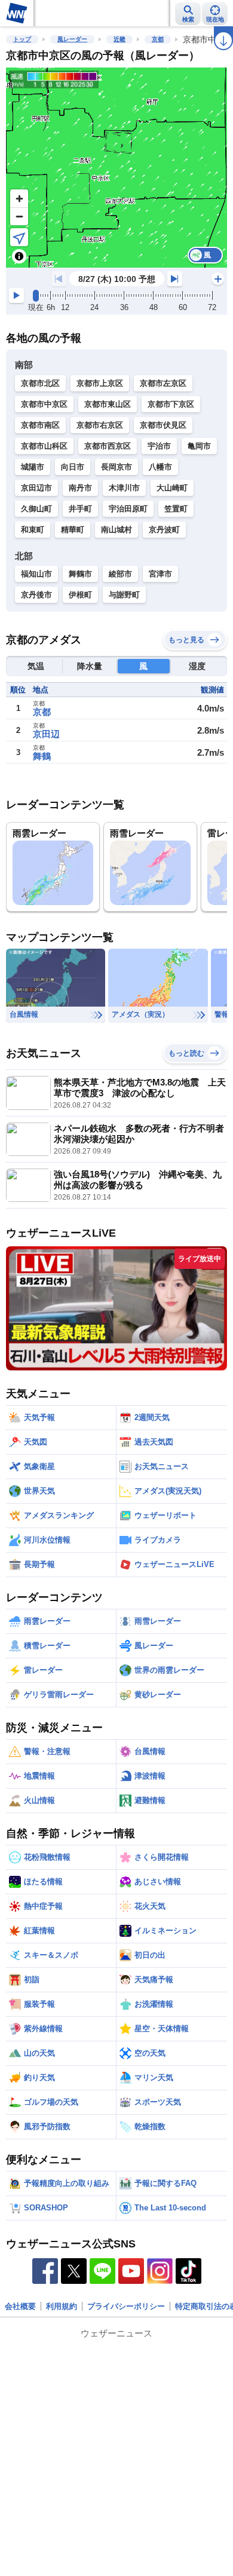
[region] (116, 168)
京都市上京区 (100, 383)
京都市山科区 (44, 446)
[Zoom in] (19, 198)
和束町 (33, 530)
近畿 (119, 39)
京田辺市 (36, 488)
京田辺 (46, 734)
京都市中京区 (44, 404)
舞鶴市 (80, 574)
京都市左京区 (163, 383)
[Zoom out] (19, 216)
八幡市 (160, 467)
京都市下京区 (171, 404)
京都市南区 (40, 425)
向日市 (73, 467)
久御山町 (36, 509)
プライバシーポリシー (126, 2306)
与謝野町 (124, 595)
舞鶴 (42, 756)
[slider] (36, 296)
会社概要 (20, 2306)
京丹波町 (164, 530)
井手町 (80, 509)
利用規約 (62, 2306)
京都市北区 (40, 383)
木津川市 (124, 488)
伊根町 (80, 595)
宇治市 (159, 446)
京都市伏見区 (163, 425)
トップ (22, 39)
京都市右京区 (100, 425)
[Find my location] (19, 237)
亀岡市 (199, 446)
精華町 (73, 530)
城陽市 (33, 467)
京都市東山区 (108, 404)
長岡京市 (116, 467)
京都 (158, 39)
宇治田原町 (128, 509)
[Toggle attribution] (19, 256)
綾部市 (120, 574)
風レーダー (72, 39)
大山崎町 (172, 488)
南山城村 (116, 530)
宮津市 (160, 574)
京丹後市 (36, 595)
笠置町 (176, 509)
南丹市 (80, 488)
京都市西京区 (108, 446)
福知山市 (36, 574)
